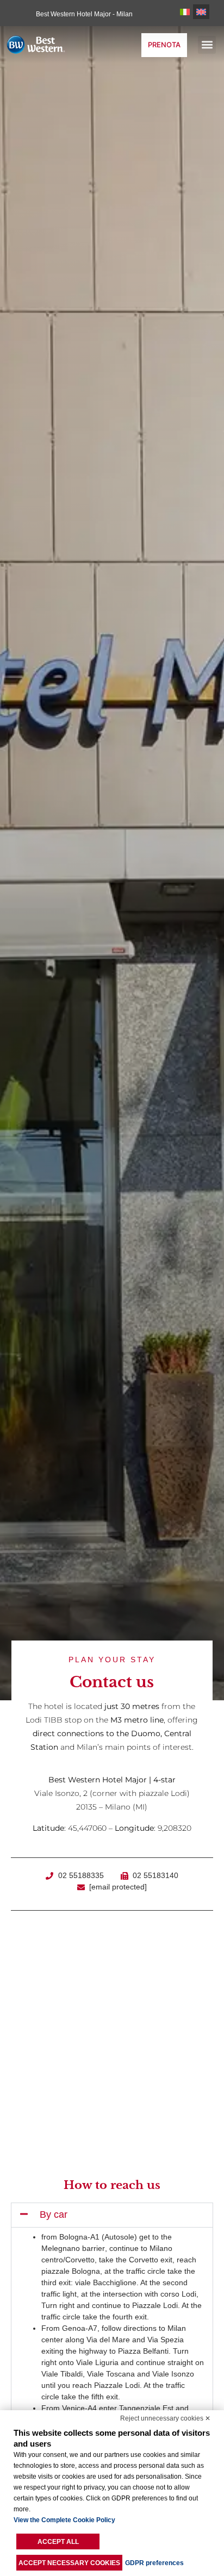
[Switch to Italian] (185, 12)
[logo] (46, 44)
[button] (207, 45)
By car (54, 2215)
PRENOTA (164, 45)
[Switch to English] (201, 12)
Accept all (58, 2542)
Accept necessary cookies (69, 2563)
